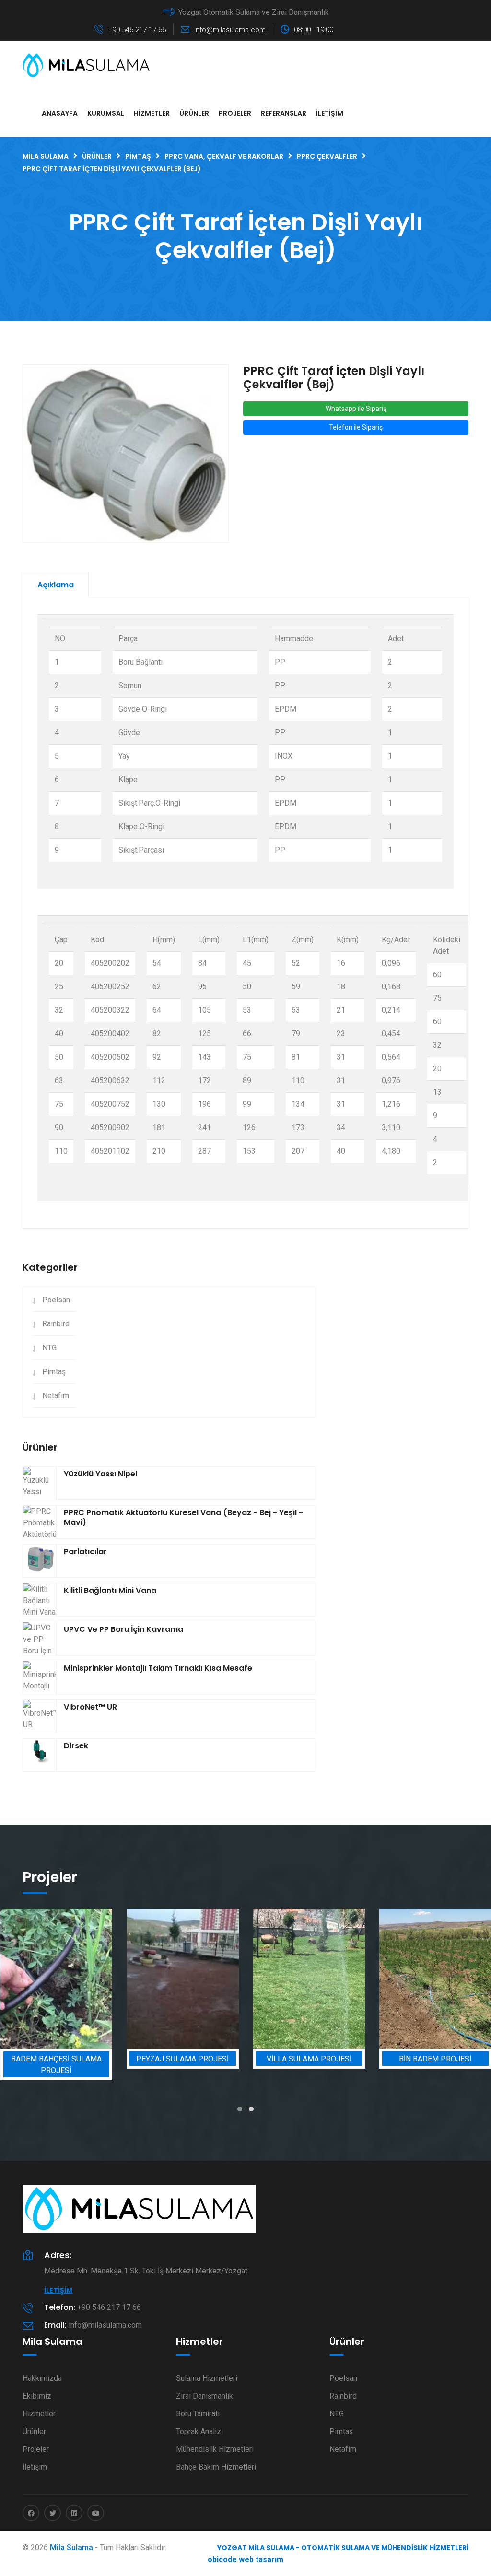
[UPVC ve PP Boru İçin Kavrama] (39, 1646)
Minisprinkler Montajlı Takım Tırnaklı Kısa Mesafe (158, 1668)
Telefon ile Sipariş (356, 427)
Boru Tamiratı (198, 2414)
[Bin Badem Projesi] (325, 1979)
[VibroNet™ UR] (39, 1717)
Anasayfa (60, 113)
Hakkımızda (42, 2378)
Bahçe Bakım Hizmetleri (216, 2467)
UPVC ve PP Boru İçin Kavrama (123, 1629)
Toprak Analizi (199, 2431)
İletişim (330, 113)
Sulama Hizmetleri (207, 2378)
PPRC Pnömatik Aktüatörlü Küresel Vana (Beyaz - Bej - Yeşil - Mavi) (183, 1517)
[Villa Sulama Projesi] (199, 1979)
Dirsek (76, 1746)
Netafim (56, 1396)
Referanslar (284, 113)
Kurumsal (106, 113)
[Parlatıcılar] (39, 1561)
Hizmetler (152, 113)
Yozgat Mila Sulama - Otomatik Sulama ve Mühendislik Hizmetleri (343, 2548)
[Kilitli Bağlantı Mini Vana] (39, 1601)
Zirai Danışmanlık (205, 2396)
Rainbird (56, 1324)
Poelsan (56, 1300)
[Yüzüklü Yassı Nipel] (39, 1488)
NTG (49, 1348)
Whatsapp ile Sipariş (356, 409)
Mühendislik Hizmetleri (215, 2449)
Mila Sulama (71, 2547)
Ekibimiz (37, 2396)
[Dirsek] (39, 1756)
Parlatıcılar (85, 1551)
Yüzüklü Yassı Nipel (100, 1474)
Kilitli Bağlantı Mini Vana (110, 1590)
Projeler (235, 113)
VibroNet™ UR (90, 1707)
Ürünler (194, 113)
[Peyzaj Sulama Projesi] (72, 1979)
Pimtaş (54, 1372)
